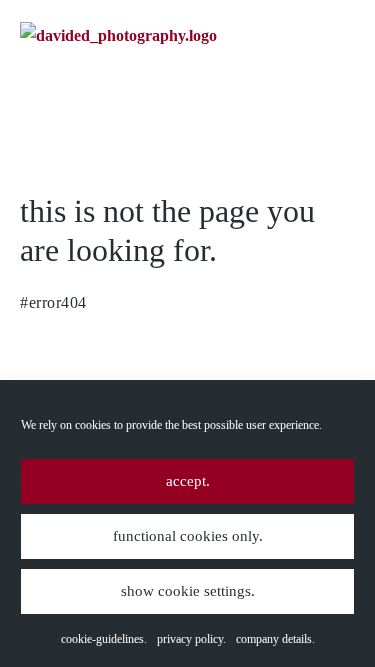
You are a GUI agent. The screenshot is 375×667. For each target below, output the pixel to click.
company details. (275, 639)
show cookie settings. (188, 591)
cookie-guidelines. (104, 639)
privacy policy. (191, 639)
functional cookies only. (188, 536)
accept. (188, 481)
